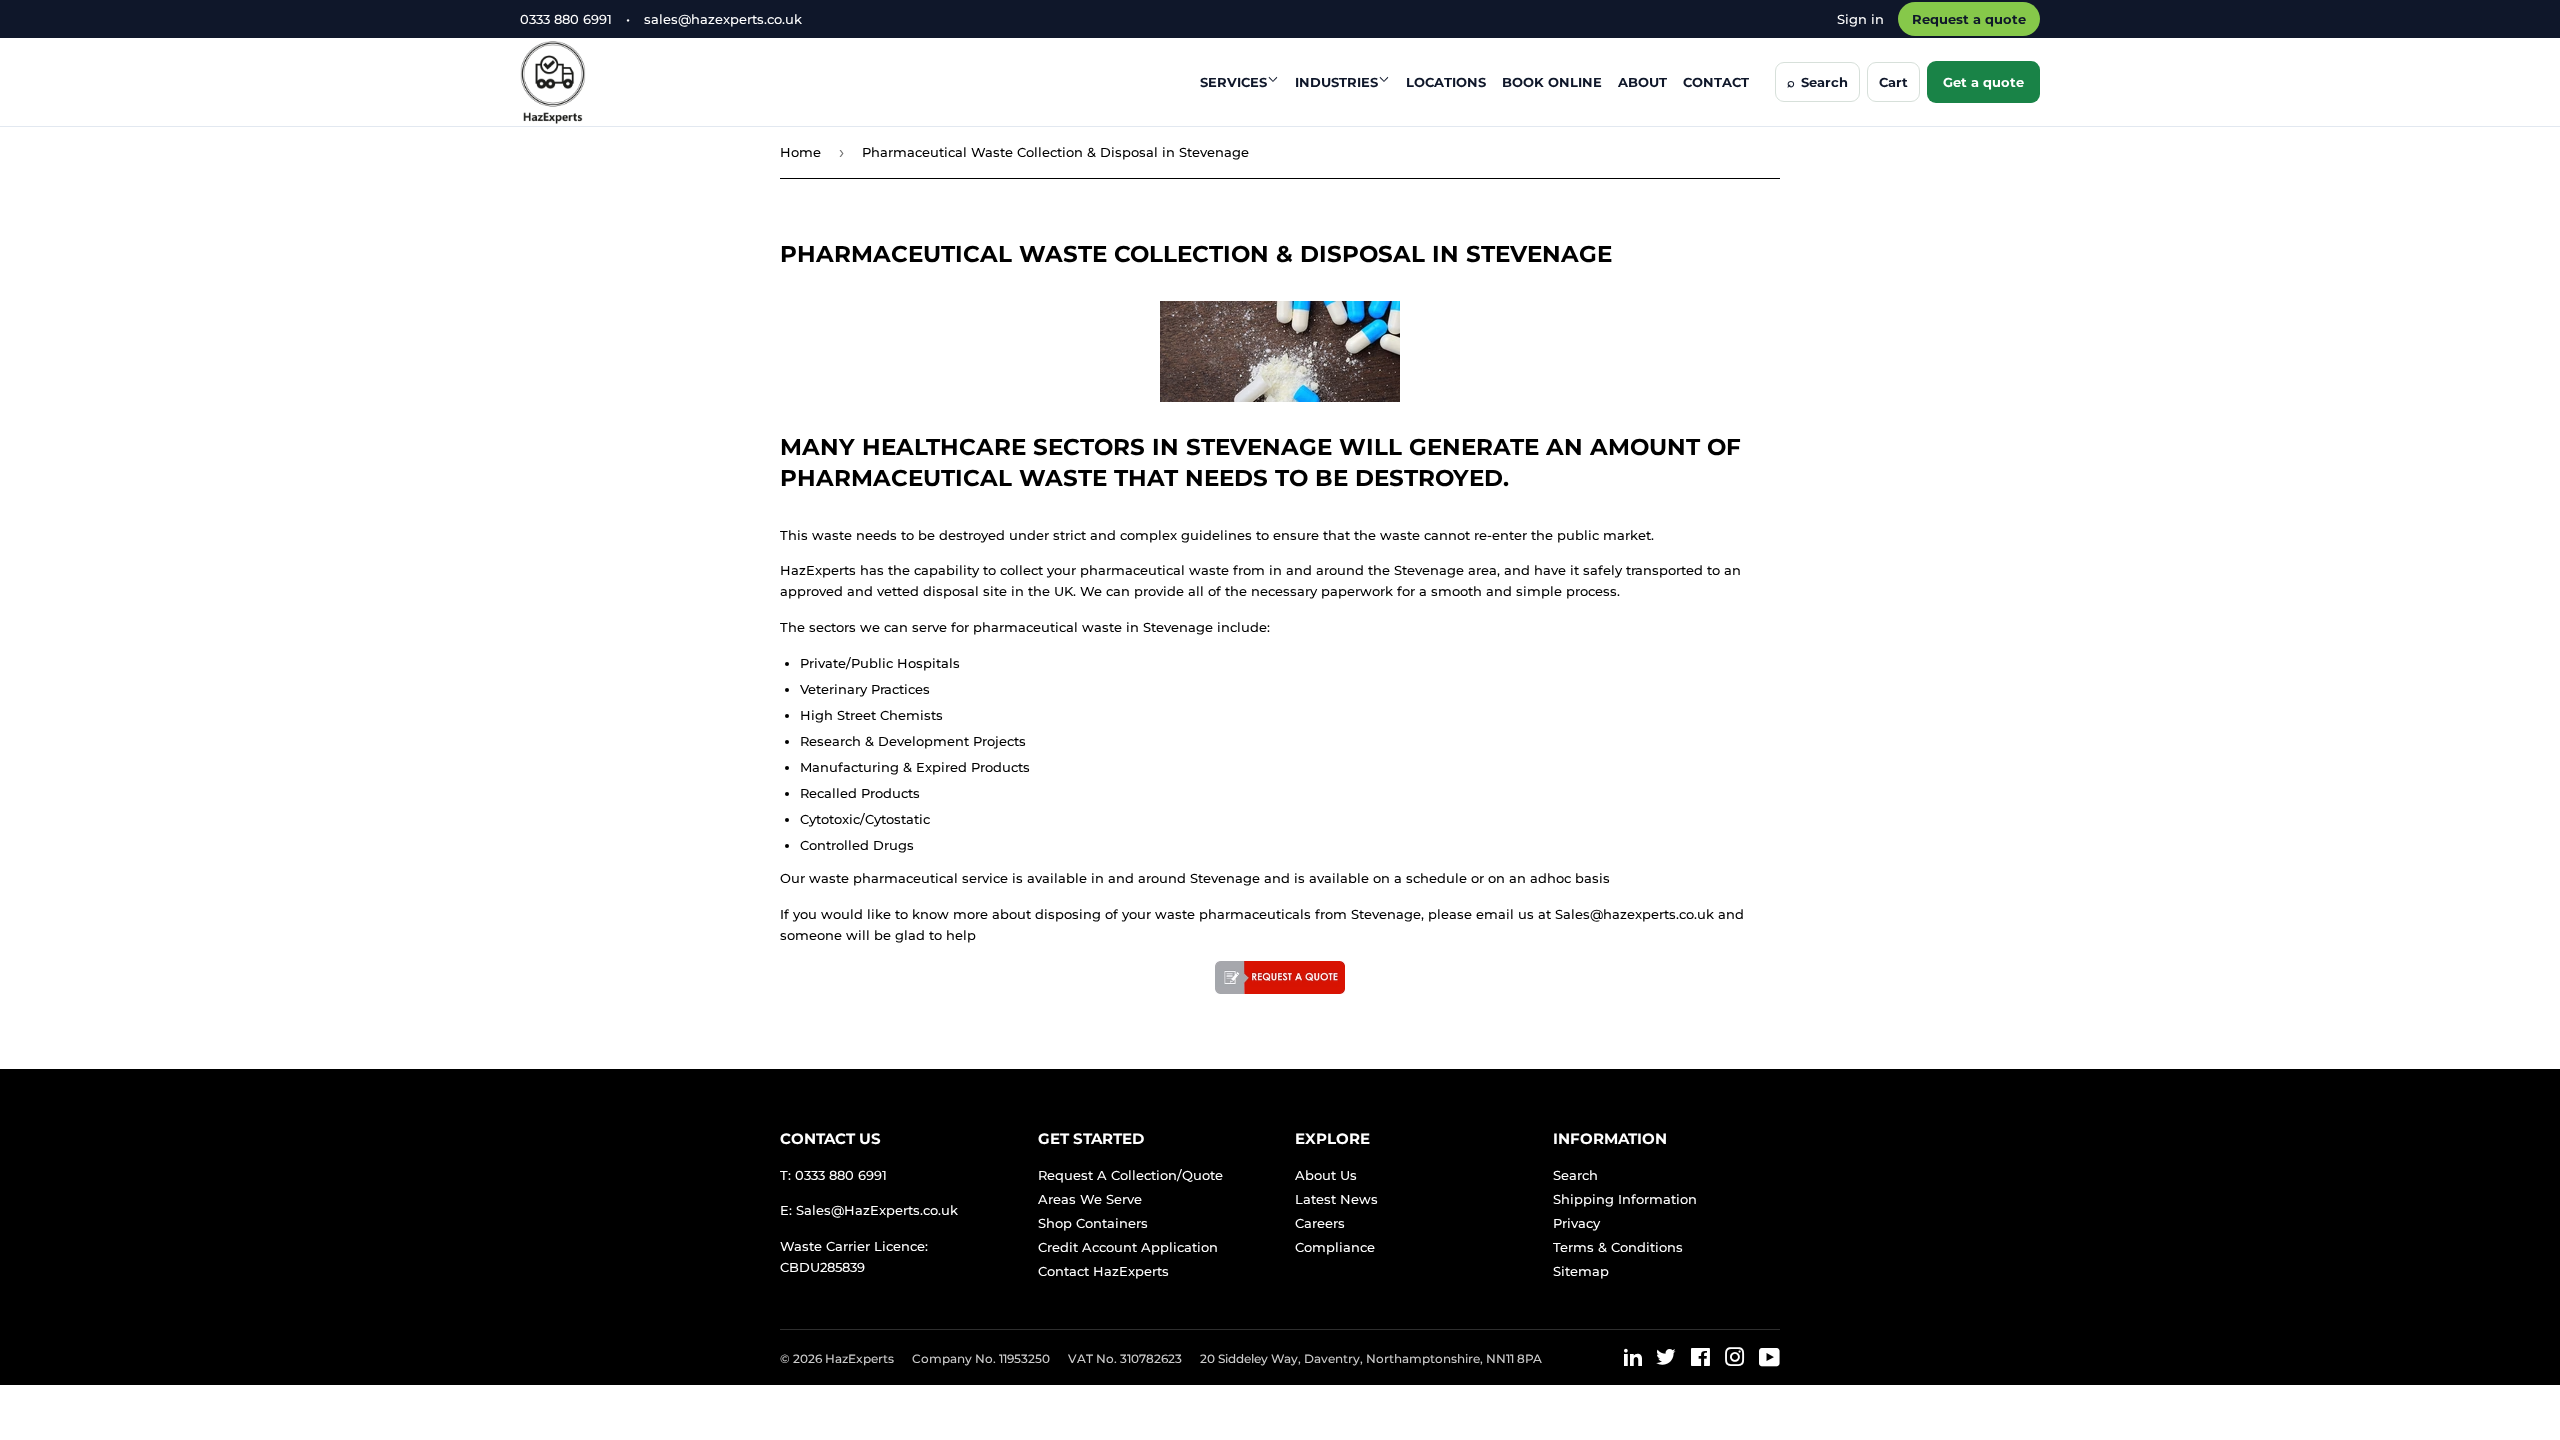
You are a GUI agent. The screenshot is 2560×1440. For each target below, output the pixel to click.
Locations (1446, 82)
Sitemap (1581, 1271)
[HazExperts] (602, 82)
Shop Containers (1093, 1223)
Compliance (1335, 1247)
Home (800, 152)
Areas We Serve (1090, 1199)
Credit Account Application (1128, 1247)
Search (1575, 1175)
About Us (1326, 1175)
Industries (1336, 82)
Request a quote (1969, 19)
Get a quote (1983, 82)
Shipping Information (1625, 1199)
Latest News (1336, 1199)
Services (1233, 82)
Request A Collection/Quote (1130, 1175)
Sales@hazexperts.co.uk (1634, 914)
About (1642, 82)
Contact (1716, 82)
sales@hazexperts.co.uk (723, 19)
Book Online (1552, 82)
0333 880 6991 (566, 19)
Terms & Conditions (1618, 1247)
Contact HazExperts (1103, 1271)
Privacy (1576, 1223)
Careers (1320, 1223)
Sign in (1860, 19)
